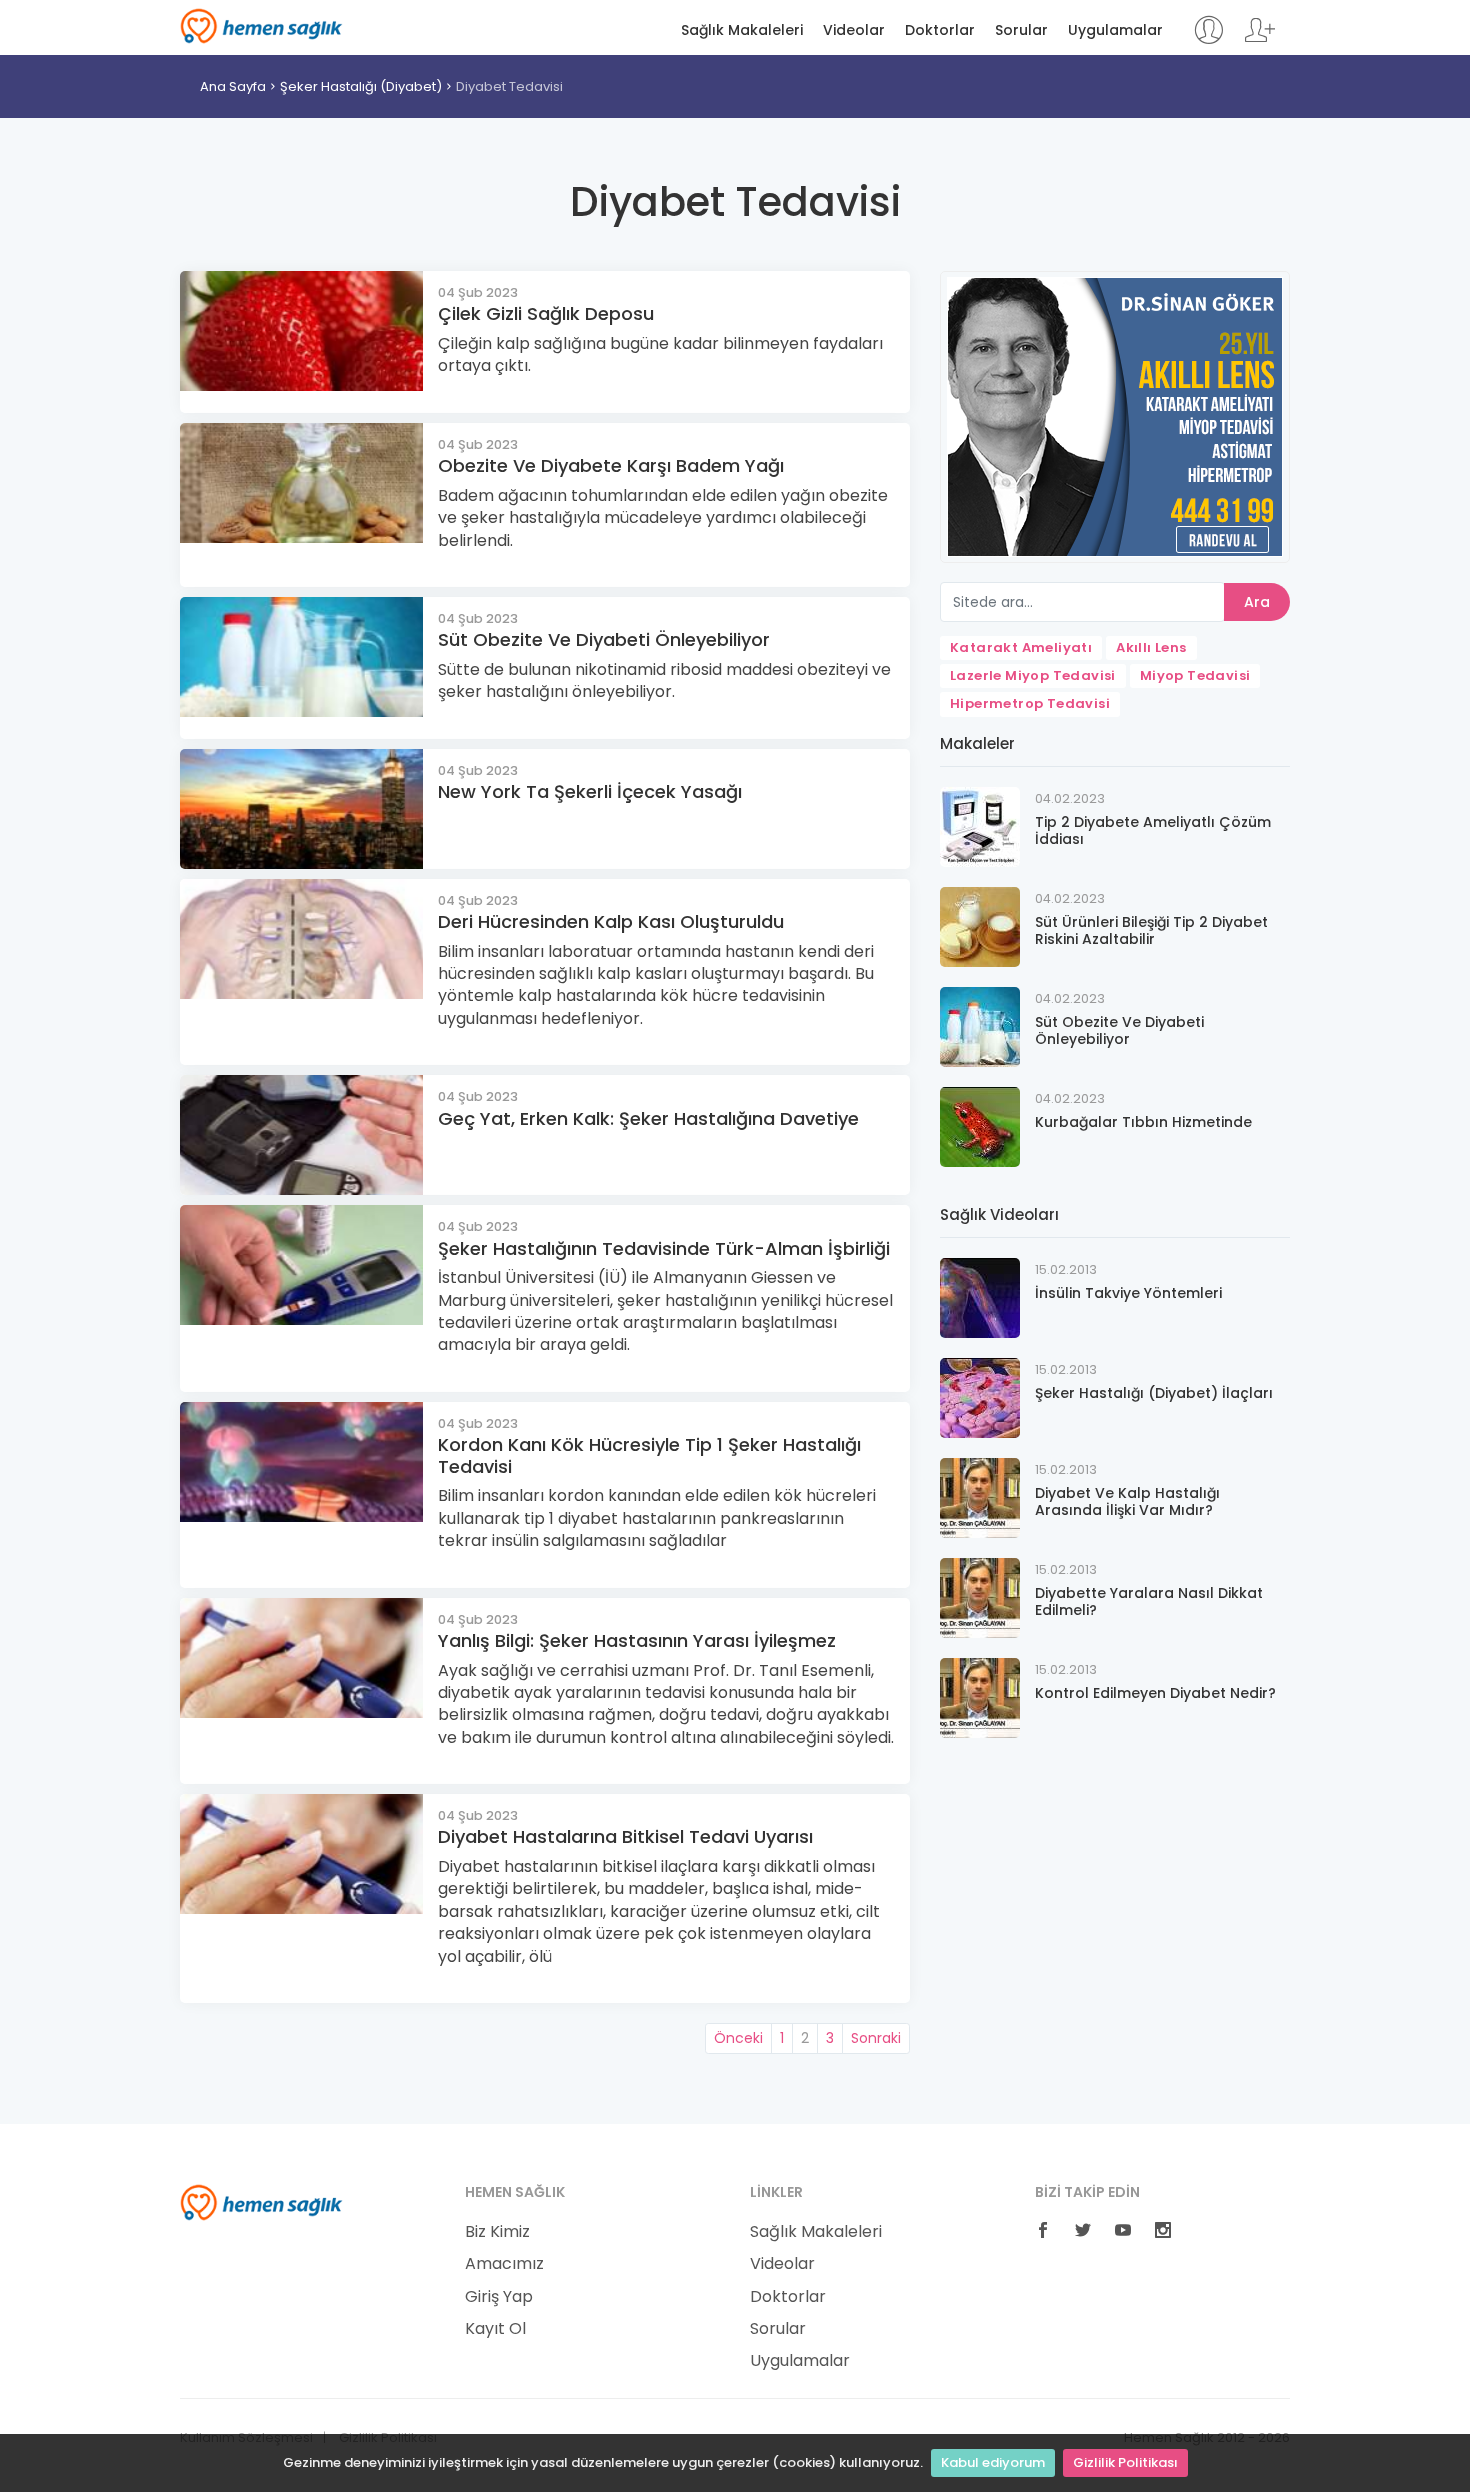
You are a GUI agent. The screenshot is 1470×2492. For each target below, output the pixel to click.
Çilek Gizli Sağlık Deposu (546, 313)
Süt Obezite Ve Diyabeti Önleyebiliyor (604, 639)
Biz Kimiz (497, 2232)
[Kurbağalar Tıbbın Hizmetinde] (980, 1125)
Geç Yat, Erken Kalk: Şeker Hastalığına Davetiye (648, 1118)
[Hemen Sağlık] (261, 2201)
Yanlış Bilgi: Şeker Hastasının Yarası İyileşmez (637, 1640)
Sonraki (876, 2038)
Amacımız (504, 2264)
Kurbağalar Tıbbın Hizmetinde (1143, 1122)
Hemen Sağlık (261, 26)
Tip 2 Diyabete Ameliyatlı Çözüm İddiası (1153, 830)
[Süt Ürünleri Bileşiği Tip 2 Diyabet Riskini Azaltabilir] (980, 925)
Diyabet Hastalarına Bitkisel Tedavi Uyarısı (625, 1836)
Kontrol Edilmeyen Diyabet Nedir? (1155, 1693)
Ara (1257, 602)
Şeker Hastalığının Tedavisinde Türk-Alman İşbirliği (664, 1248)
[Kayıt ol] (1260, 39)
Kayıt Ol (495, 2329)
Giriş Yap (499, 2297)
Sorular (1021, 30)
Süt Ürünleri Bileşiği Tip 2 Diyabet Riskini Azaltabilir (1151, 930)
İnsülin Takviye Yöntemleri (1128, 1293)
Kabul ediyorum (993, 2462)
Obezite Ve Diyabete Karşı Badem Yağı (611, 465)
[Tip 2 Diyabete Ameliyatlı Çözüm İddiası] (980, 825)
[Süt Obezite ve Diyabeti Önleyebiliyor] (980, 1025)
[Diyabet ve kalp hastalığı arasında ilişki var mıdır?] (980, 1496)
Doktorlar (940, 30)
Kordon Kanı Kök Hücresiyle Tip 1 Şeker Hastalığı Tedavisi (649, 1455)
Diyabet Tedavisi (509, 86)
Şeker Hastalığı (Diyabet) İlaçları (1154, 1393)
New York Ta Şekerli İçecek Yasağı (590, 791)
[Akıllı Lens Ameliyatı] (1115, 415)
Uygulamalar (1115, 30)
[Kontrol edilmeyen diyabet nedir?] (980, 1696)
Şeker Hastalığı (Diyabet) (361, 86)
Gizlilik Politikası (1125, 2462)
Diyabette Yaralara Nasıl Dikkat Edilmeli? (1149, 1601)
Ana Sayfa (233, 86)
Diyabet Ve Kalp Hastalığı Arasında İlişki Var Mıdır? (1127, 1501)
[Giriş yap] (1208, 39)
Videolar (854, 30)
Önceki (738, 2038)
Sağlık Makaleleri (742, 30)
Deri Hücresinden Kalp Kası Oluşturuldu (611, 921)
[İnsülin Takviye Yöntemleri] (980, 1296)
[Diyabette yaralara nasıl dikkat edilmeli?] (980, 1596)
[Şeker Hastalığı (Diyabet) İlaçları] (980, 1396)
